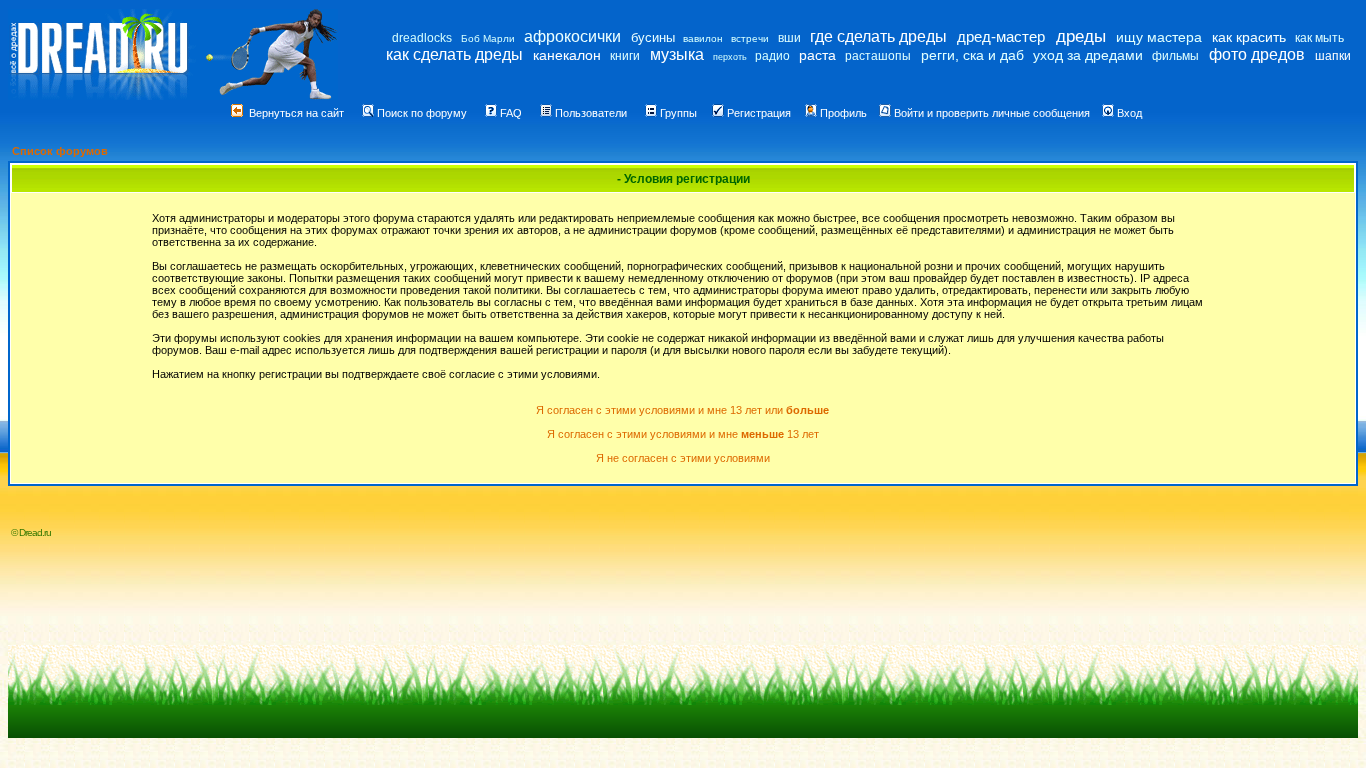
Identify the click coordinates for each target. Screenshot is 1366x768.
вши (789, 38)
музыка (677, 54)
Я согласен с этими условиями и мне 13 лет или (682, 410)
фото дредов (1257, 54)
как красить (1249, 37)
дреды (1081, 36)
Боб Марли (488, 38)
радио (772, 56)
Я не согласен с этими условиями (683, 458)
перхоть (730, 57)
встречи (750, 38)
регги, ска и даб (972, 55)
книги (625, 56)
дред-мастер (1001, 36)
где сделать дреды (878, 36)
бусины (653, 37)
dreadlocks (422, 38)
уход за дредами (1088, 55)
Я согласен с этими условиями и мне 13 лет (683, 434)
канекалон (567, 55)
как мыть (1319, 38)
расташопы (878, 56)
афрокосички (572, 36)
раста (817, 55)
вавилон (703, 38)
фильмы (1175, 56)
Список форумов (60, 151)
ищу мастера (1159, 37)
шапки (1333, 56)
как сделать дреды (454, 54)
